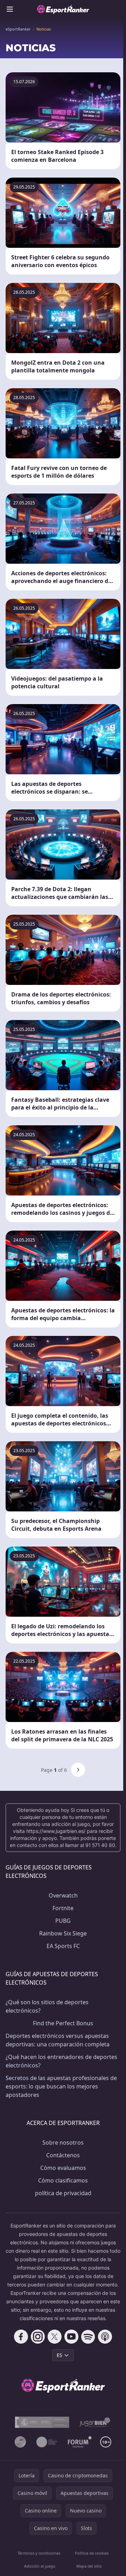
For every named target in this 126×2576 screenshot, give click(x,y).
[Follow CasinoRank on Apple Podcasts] (105, 2337)
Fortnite (63, 1908)
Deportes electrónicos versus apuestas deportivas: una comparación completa (58, 2040)
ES (59, 2355)
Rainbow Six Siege (63, 1933)
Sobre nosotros (63, 2143)
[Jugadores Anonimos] (20, 2442)
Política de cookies (92, 2553)
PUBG (63, 1921)
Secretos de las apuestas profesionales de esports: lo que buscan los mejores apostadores (61, 2086)
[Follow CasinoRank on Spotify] (88, 2337)
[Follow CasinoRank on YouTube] (71, 2337)
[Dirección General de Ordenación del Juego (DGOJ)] (42, 2422)
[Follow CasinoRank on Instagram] (38, 2337)
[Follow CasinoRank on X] (55, 2337)
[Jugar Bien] (94, 2422)
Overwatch (63, 1895)
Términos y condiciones (39, 2553)
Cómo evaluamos (63, 2168)
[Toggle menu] (10, 9)
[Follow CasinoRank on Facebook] (21, 2337)
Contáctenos (63, 2155)
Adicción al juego (40, 2566)
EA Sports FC (63, 1946)
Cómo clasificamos (63, 2180)
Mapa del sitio (89, 2566)
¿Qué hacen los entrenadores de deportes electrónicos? (61, 2061)
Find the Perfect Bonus (63, 2023)
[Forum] (80, 2442)
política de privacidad (63, 2193)
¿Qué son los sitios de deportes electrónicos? (47, 2006)
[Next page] (78, 1770)
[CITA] (47, 2442)
